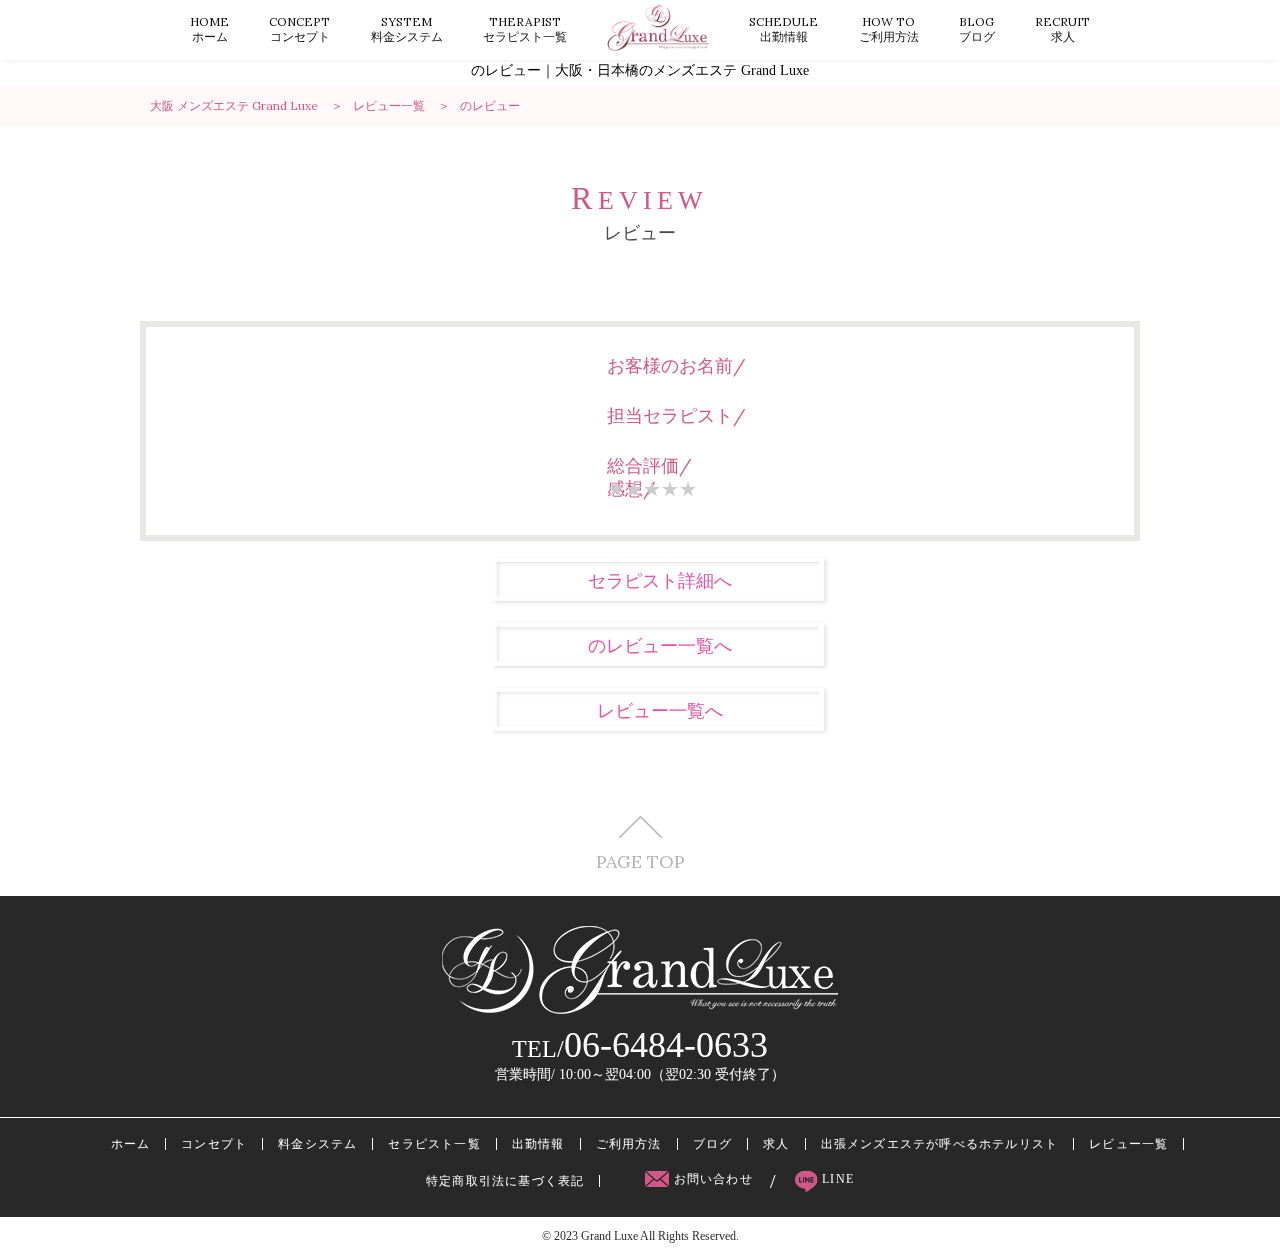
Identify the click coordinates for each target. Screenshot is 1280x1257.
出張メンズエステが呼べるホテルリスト (940, 1144)
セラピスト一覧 (525, 29)
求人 (1062, 29)
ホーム (209, 29)
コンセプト (299, 29)
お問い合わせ (713, 1179)
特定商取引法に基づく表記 (505, 1181)
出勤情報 (783, 29)
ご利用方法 (889, 29)
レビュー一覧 (1128, 1144)
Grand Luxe (609, 1236)
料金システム (407, 29)
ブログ (977, 29)
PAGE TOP (640, 860)
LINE (836, 1179)
